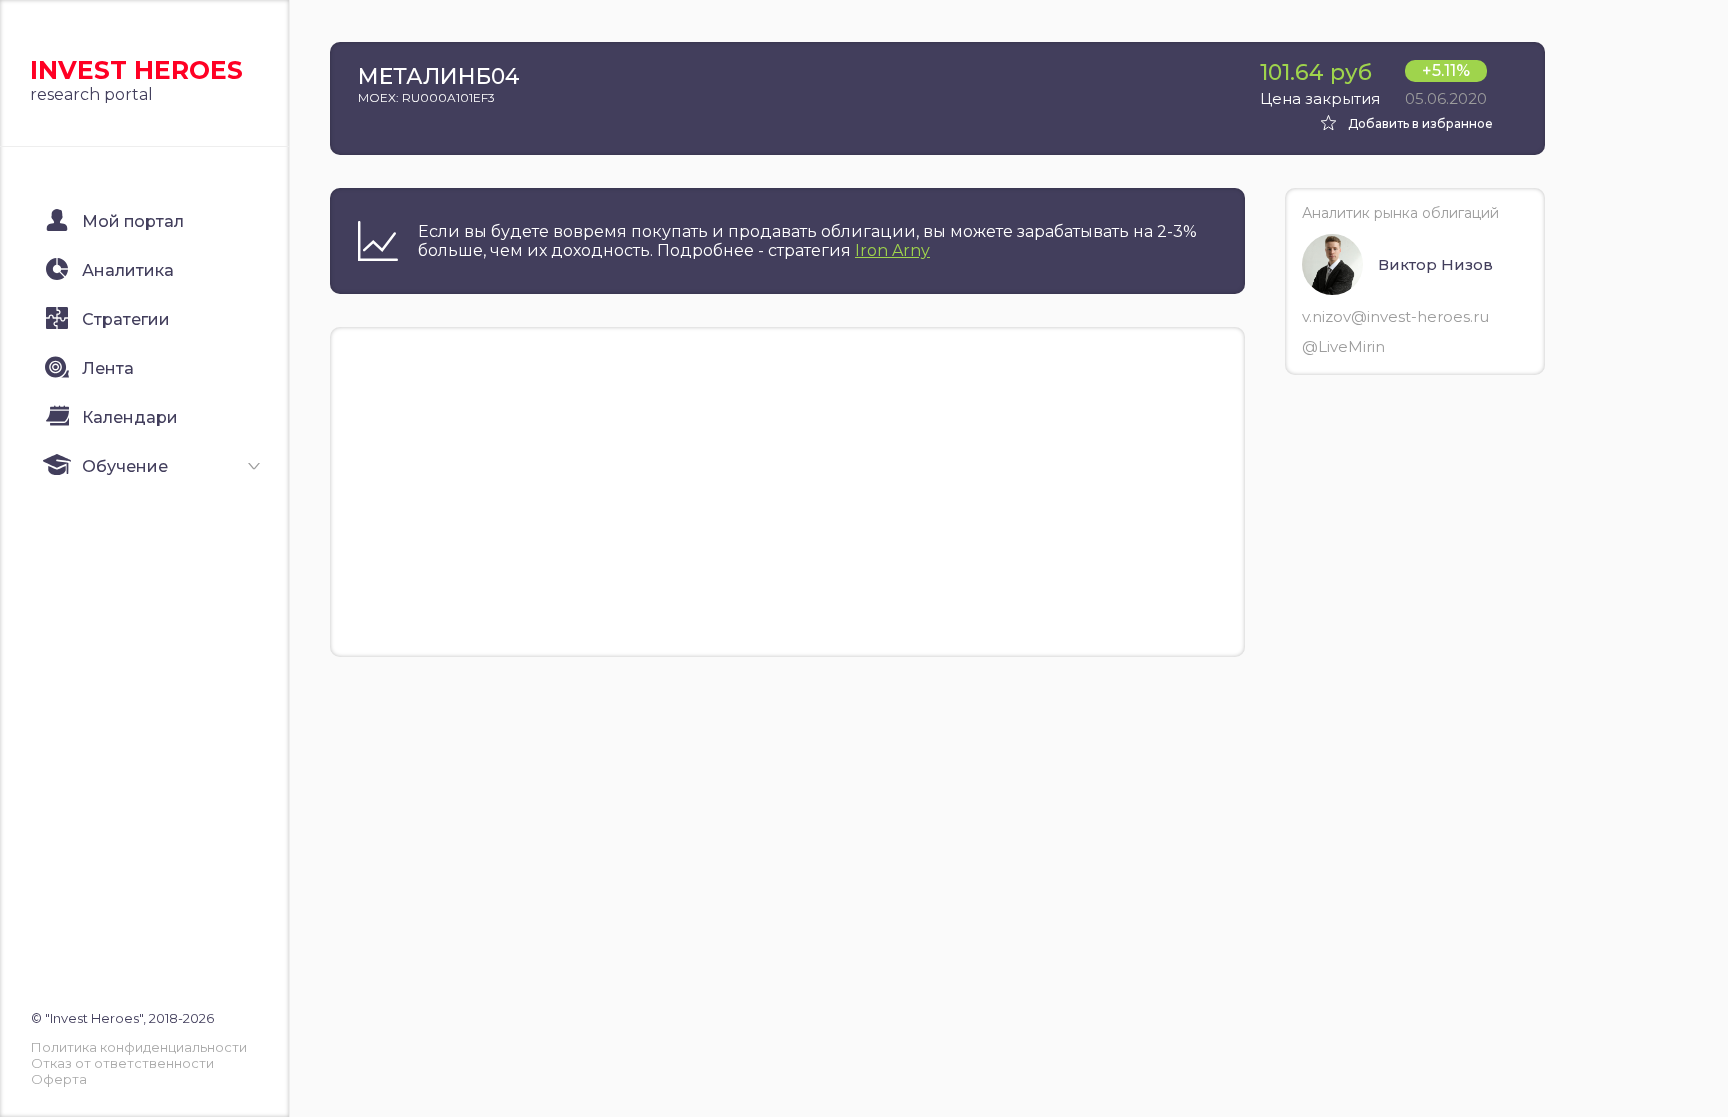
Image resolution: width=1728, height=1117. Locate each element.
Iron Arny (892, 250)
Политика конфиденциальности (139, 1047)
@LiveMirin (1343, 346)
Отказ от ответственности (122, 1063)
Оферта (59, 1079)
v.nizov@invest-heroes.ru (1395, 316)
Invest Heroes (136, 70)
